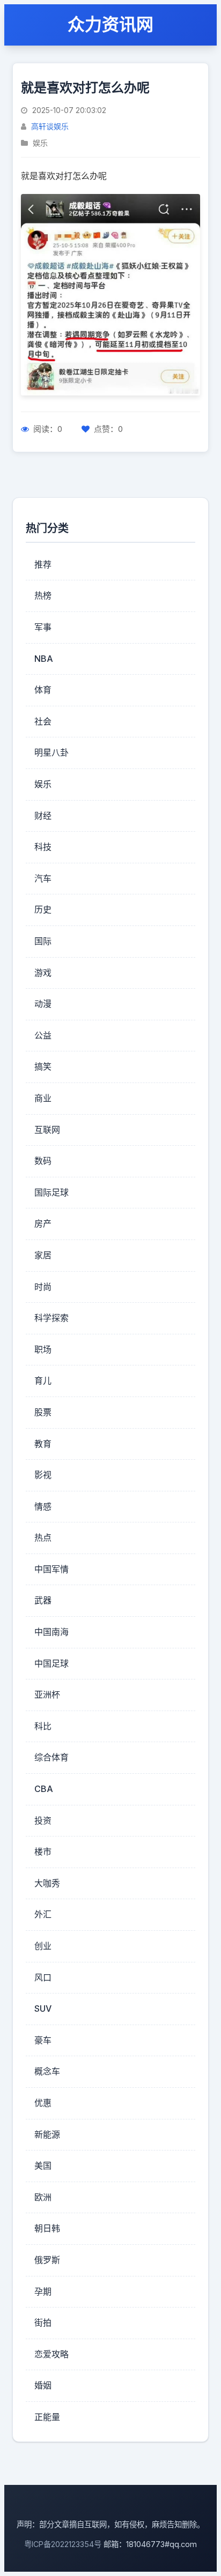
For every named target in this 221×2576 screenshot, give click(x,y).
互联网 (47, 1130)
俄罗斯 (47, 2260)
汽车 (43, 878)
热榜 (43, 595)
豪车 (43, 2040)
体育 (43, 690)
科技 (43, 847)
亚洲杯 (47, 1694)
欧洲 (43, 2197)
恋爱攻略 (51, 2354)
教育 (43, 1444)
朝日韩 (47, 2228)
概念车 (47, 2071)
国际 (43, 941)
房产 (43, 1223)
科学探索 (51, 1318)
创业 (43, 1946)
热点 (43, 1537)
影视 (43, 1475)
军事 (43, 627)
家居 (43, 1255)
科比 (43, 1726)
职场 (43, 1349)
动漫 (43, 1004)
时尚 (43, 1287)
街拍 (43, 2323)
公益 (43, 1035)
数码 (43, 1161)
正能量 (47, 2417)
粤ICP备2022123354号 (63, 2544)
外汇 (43, 1914)
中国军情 (51, 1569)
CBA (44, 1789)
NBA (44, 659)
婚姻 (43, 2385)
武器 (43, 1600)
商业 (43, 1098)
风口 (43, 1977)
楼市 (43, 1851)
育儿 (43, 1380)
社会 (43, 721)
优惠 (43, 2103)
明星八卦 (51, 752)
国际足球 (51, 1192)
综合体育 (51, 1757)
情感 (43, 1506)
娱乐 (43, 784)
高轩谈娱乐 (50, 126)
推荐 (43, 564)
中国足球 (51, 1663)
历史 (43, 909)
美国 (43, 2166)
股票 (43, 1412)
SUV (43, 2008)
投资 (43, 1820)
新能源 (47, 2134)
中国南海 (51, 1632)
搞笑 (43, 1066)
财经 (43, 816)
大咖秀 (47, 1883)
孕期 (43, 2291)
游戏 (43, 973)
